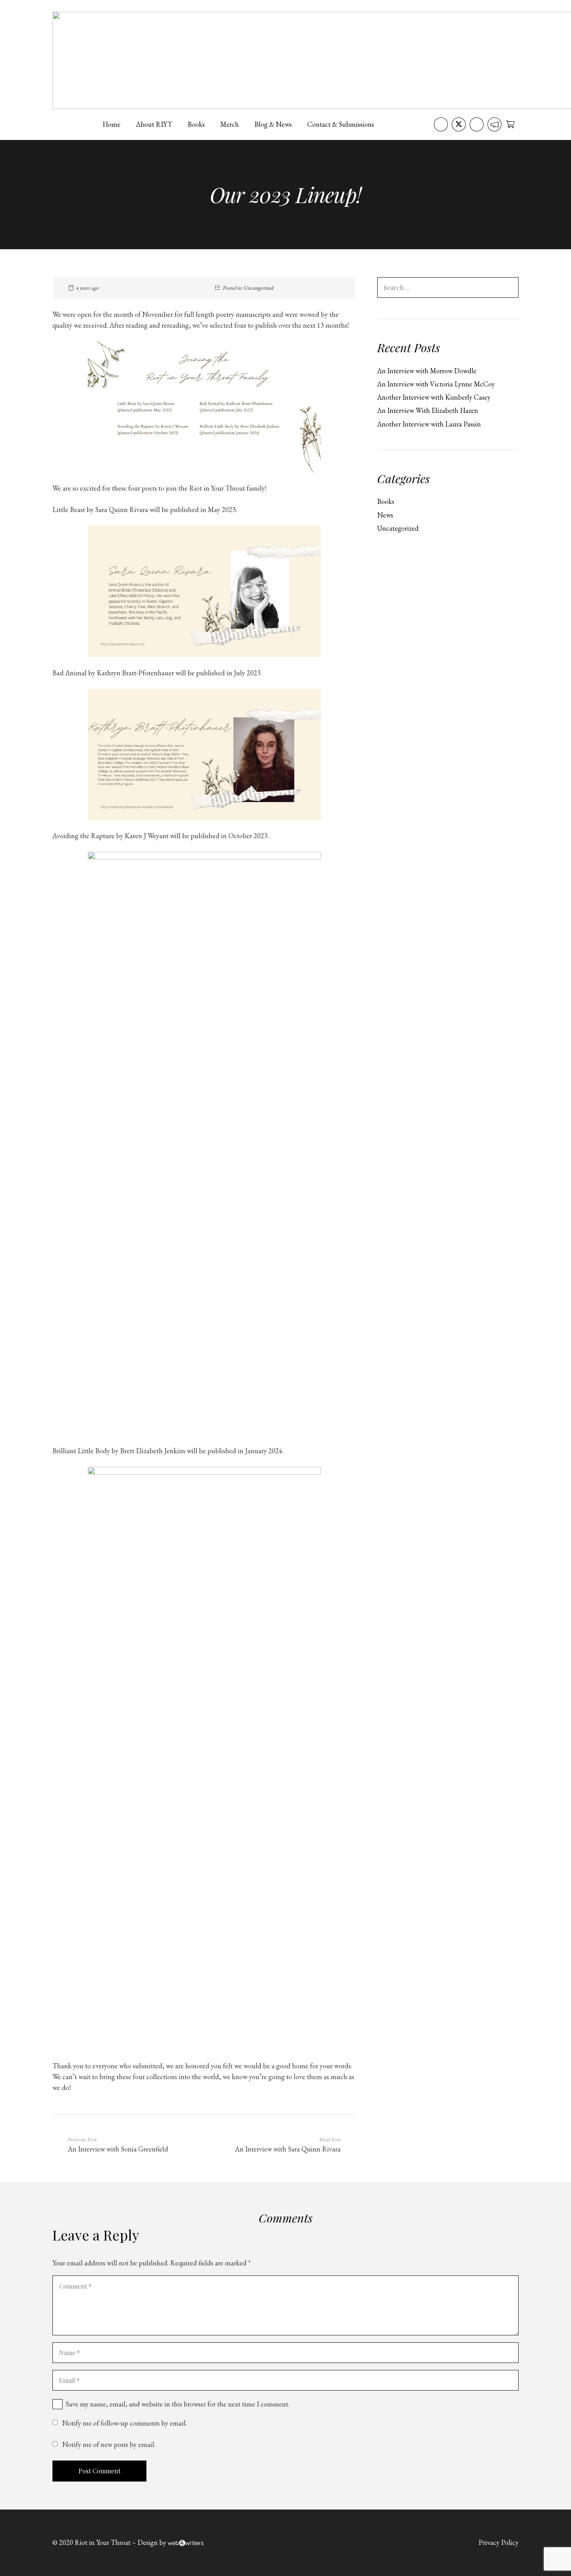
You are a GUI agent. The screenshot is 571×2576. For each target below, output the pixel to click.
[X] (459, 124)
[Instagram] (477, 124)
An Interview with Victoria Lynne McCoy (436, 384)
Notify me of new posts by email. (109, 2444)
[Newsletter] (494, 124)
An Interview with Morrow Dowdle (427, 371)
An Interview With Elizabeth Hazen (428, 410)
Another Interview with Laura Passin (429, 424)
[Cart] (510, 124)
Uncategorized (258, 288)
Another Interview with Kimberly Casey (434, 397)
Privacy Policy (499, 2542)
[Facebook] (441, 124)
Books (386, 501)
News (385, 515)
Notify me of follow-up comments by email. (124, 2423)
